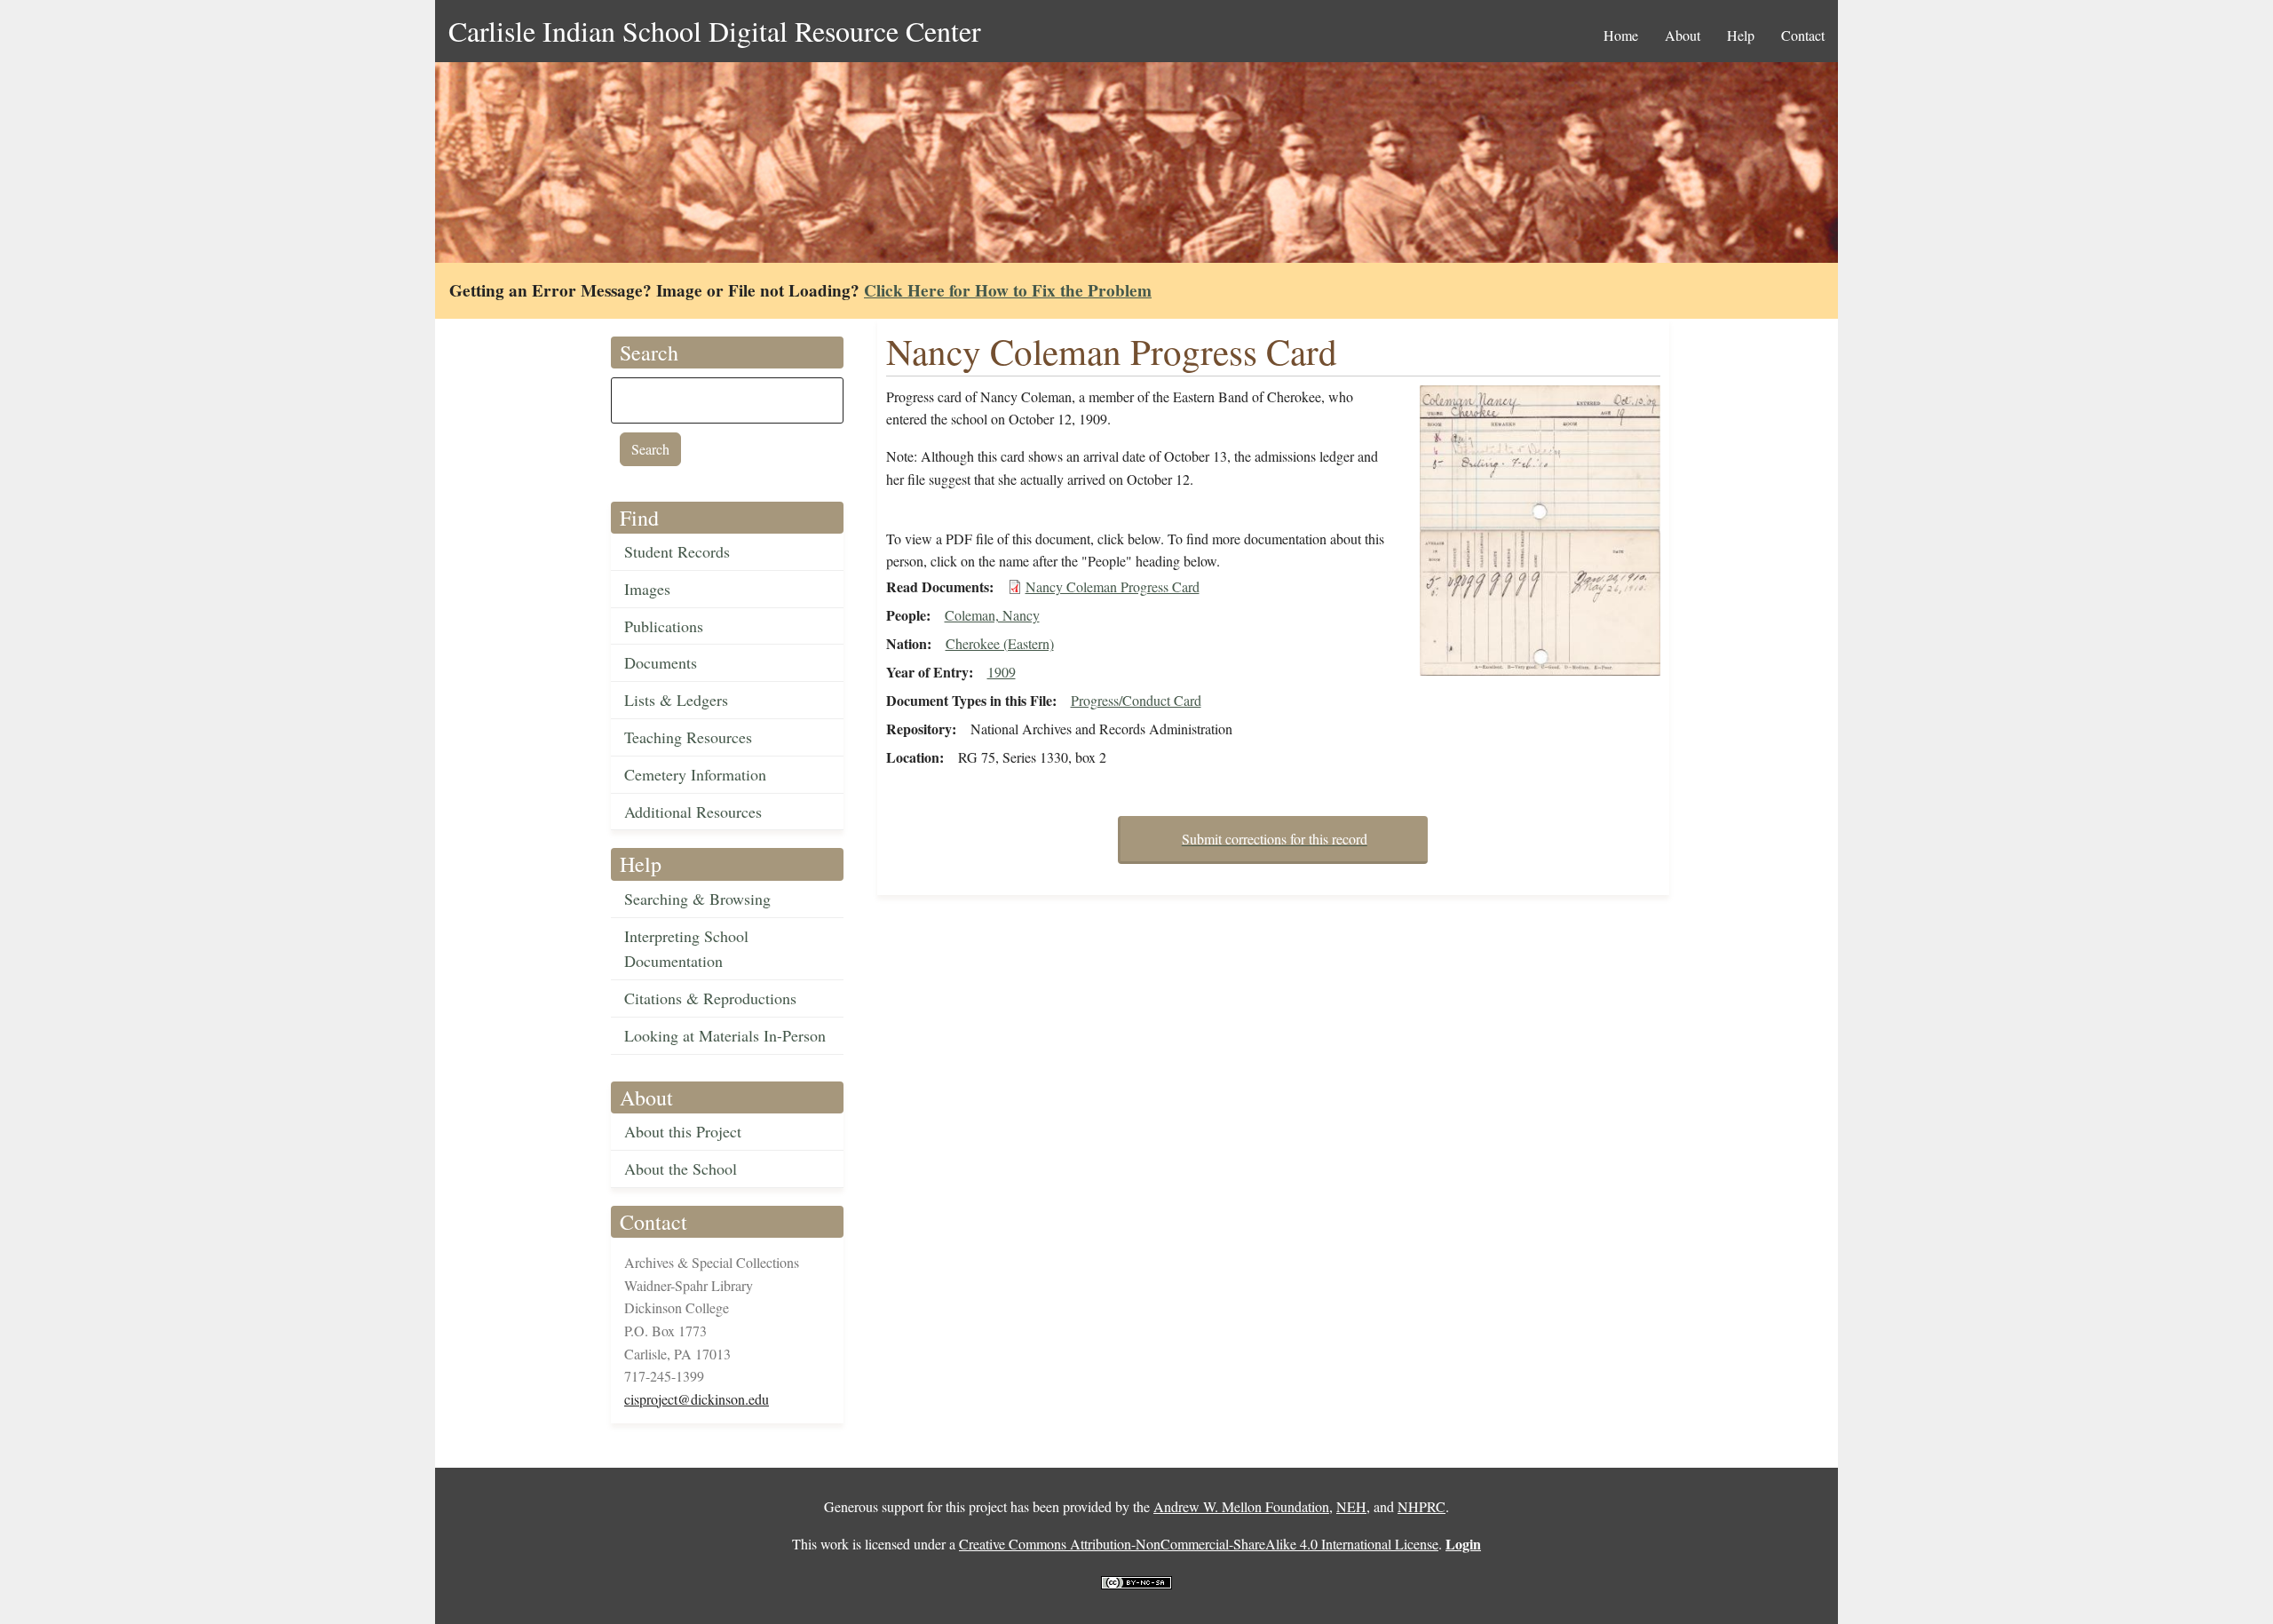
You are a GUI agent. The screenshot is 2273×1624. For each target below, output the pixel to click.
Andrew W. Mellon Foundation (1241, 1506)
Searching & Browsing (697, 899)
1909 (1002, 672)
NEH (1351, 1506)
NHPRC (1422, 1506)
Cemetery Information (695, 774)
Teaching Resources (688, 737)
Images (647, 589)
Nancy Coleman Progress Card (1113, 586)
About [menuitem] (1683, 35)
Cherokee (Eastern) (1000, 643)
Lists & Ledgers (676, 700)
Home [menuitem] (1621, 35)
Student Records (677, 551)
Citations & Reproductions (710, 998)
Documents (661, 662)
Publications (664, 626)
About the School (681, 1168)
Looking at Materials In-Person (725, 1035)
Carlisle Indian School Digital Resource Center (715, 31)
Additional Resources (693, 812)
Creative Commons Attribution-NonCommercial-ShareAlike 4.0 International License (1199, 1544)
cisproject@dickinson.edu (697, 1399)
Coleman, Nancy (992, 615)
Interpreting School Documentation (686, 949)
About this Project (683, 1131)
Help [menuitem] (1741, 35)
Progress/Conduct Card (1136, 700)
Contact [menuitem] (1803, 35)
